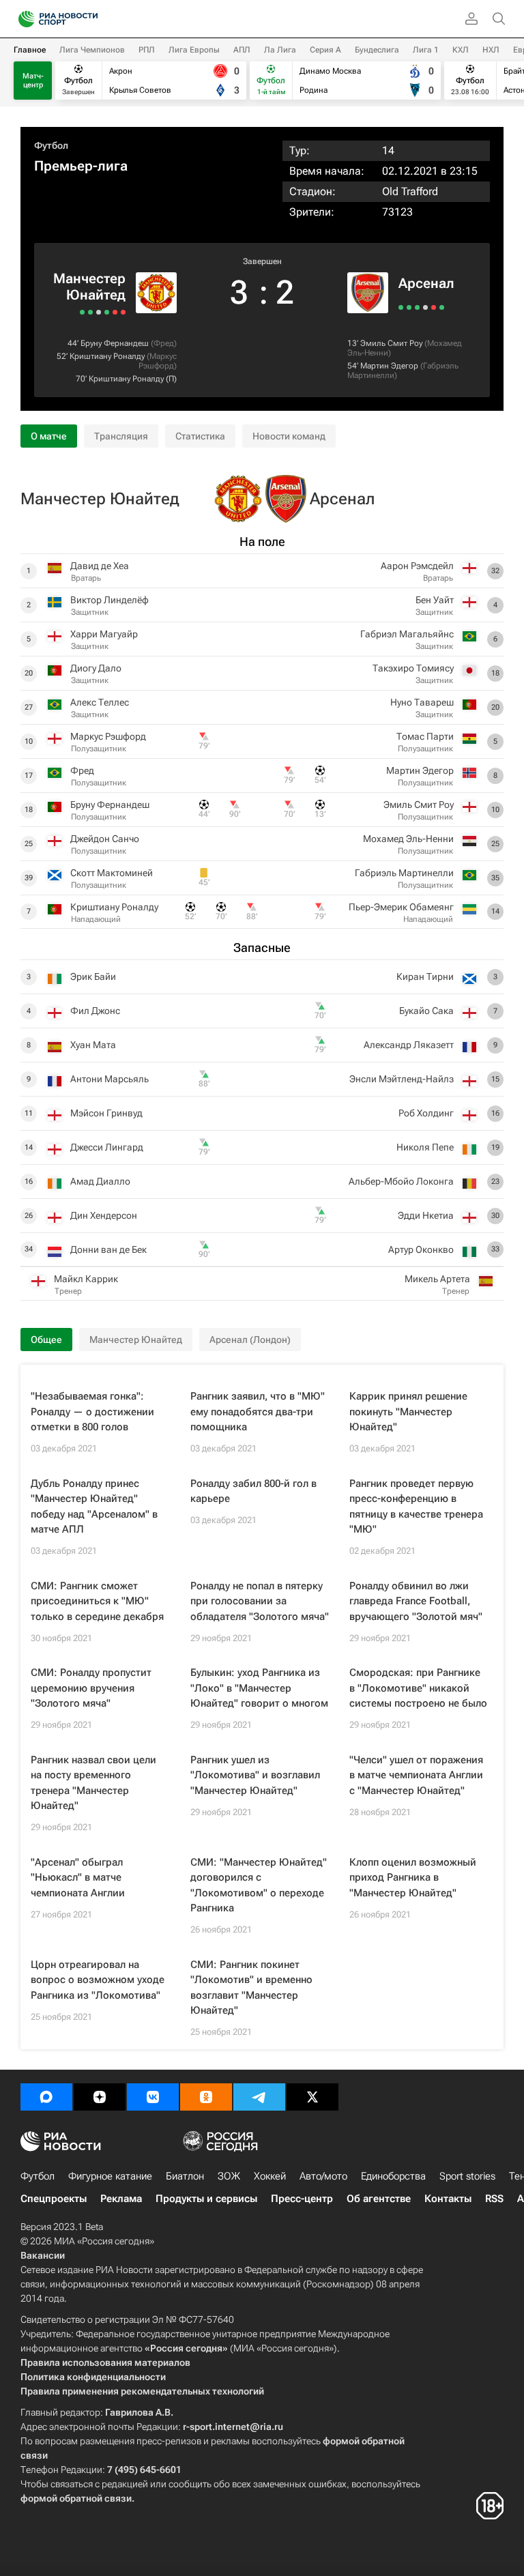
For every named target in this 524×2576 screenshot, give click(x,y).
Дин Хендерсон (104, 1215)
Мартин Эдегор (389, 366)
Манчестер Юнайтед (89, 287)
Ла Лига (280, 50)
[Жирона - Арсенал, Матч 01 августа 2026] (442, 307)
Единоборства (393, 2176)
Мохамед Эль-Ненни (408, 839)
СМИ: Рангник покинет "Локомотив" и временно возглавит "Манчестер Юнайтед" (251, 1988)
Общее (46, 1340)
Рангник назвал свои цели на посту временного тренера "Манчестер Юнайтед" (93, 1783)
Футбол (51, 145)
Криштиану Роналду (107, 356)
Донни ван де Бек (108, 1249)
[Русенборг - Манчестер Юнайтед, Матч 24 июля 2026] (82, 312)
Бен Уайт (435, 600)
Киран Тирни (425, 976)
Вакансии (43, 2255)
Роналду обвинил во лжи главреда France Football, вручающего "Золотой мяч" (416, 1601)
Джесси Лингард (107, 1147)
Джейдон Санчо (105, 839)
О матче (49, 436)
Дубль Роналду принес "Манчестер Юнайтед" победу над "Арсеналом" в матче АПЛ (94, 1507)
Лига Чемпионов (92, 50)
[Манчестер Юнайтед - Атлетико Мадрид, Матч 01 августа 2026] (90, 312)
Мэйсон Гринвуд (106, 1113)
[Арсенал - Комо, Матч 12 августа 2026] (417, 307)
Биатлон (185, 2176)
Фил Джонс (95, 1011)
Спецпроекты (54, 2199)
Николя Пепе (425, 1147)
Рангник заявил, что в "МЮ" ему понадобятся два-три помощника (258, 1412)
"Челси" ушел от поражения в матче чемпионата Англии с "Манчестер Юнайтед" (416, 1775)
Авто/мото (323, 2176)
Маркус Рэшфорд (158, 361)
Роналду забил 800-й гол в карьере (253, 1491)
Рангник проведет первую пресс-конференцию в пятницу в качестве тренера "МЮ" (416, 1507)
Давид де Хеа (100, 566)
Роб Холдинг (426, 1113)
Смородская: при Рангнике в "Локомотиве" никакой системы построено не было (418, 1688)
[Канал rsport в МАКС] (46, 2097)
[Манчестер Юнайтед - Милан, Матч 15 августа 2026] (115, 312)
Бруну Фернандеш (115, 343)
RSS (494, 2199)
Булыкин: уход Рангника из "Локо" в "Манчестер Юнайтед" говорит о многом (259, 1688)
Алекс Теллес (100, 702)
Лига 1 (426, 50)
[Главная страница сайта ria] (22, 19)
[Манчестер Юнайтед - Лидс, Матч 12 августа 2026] (107, 312)
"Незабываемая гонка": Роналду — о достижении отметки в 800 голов (92, 1412)
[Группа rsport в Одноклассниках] (206, 2097)
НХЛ (491, 50)
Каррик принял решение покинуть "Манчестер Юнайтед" (408, 1412)
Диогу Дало (96, 668)
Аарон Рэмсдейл (417, 566)
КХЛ (461, 50)
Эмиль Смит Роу (391, 343)
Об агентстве (379, 2199)
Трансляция (121, 436)
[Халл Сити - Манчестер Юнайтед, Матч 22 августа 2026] (123, 312)
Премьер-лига (81, 166)
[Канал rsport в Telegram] (259, 2097)
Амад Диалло (100, 1181)
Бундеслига (377, 50)
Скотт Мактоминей (112, 873)
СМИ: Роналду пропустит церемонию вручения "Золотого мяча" (91, 1688)
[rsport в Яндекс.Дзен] (100, 2097)
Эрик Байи (93, 976)
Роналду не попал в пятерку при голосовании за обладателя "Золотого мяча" (260, 1601)
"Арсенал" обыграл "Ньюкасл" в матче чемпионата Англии (78, 1878)
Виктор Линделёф (110, 600)
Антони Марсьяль (110, 1079)
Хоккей (270, 2176)
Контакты (448, 2199)
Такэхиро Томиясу (413, 668)
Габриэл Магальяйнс (407, 634)
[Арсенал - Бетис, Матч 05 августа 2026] (434, 307)
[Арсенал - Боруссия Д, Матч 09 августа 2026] (425, 307)
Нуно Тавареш (422, 702)
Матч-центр (33, 81)
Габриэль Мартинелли (404, 873)
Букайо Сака (426, 1011)
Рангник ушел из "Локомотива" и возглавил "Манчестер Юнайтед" (255, 1775)
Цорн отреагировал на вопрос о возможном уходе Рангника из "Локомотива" (98, 1980)
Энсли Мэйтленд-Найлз (402, 1079)
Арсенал (426, 283)
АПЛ (242, 50)
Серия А (325, 50)
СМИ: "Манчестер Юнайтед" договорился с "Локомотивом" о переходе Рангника (259, 1885)
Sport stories (467, 2176)
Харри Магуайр (104, 634)
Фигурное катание (110, 2176)
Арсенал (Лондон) (250, 1340)
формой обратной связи (76, 2498)
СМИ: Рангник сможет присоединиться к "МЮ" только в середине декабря (97, 1601)
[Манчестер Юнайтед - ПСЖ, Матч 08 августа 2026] (99, 312)
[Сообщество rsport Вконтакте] (153, 2097)
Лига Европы (194, 50)
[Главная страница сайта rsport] (89, 19)
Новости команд (289, 436)
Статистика (200, 436)
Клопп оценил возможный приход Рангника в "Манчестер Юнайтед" (413, 1878)
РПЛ (147, 50)
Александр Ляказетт (409, 1045)
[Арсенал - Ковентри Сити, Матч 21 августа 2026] (401, 307)
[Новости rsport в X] (312, 2097)
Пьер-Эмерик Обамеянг (401, 907)
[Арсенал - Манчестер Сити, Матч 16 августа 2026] (409, 307)
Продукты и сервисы (206, 2199)
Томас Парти (425, 736)
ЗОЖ (229, 2176)
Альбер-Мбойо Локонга (401, 1181)
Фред (164, 343)
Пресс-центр (302, 2199)
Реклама (121, 2199)
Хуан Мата (93, 1045)
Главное (30, 50)
